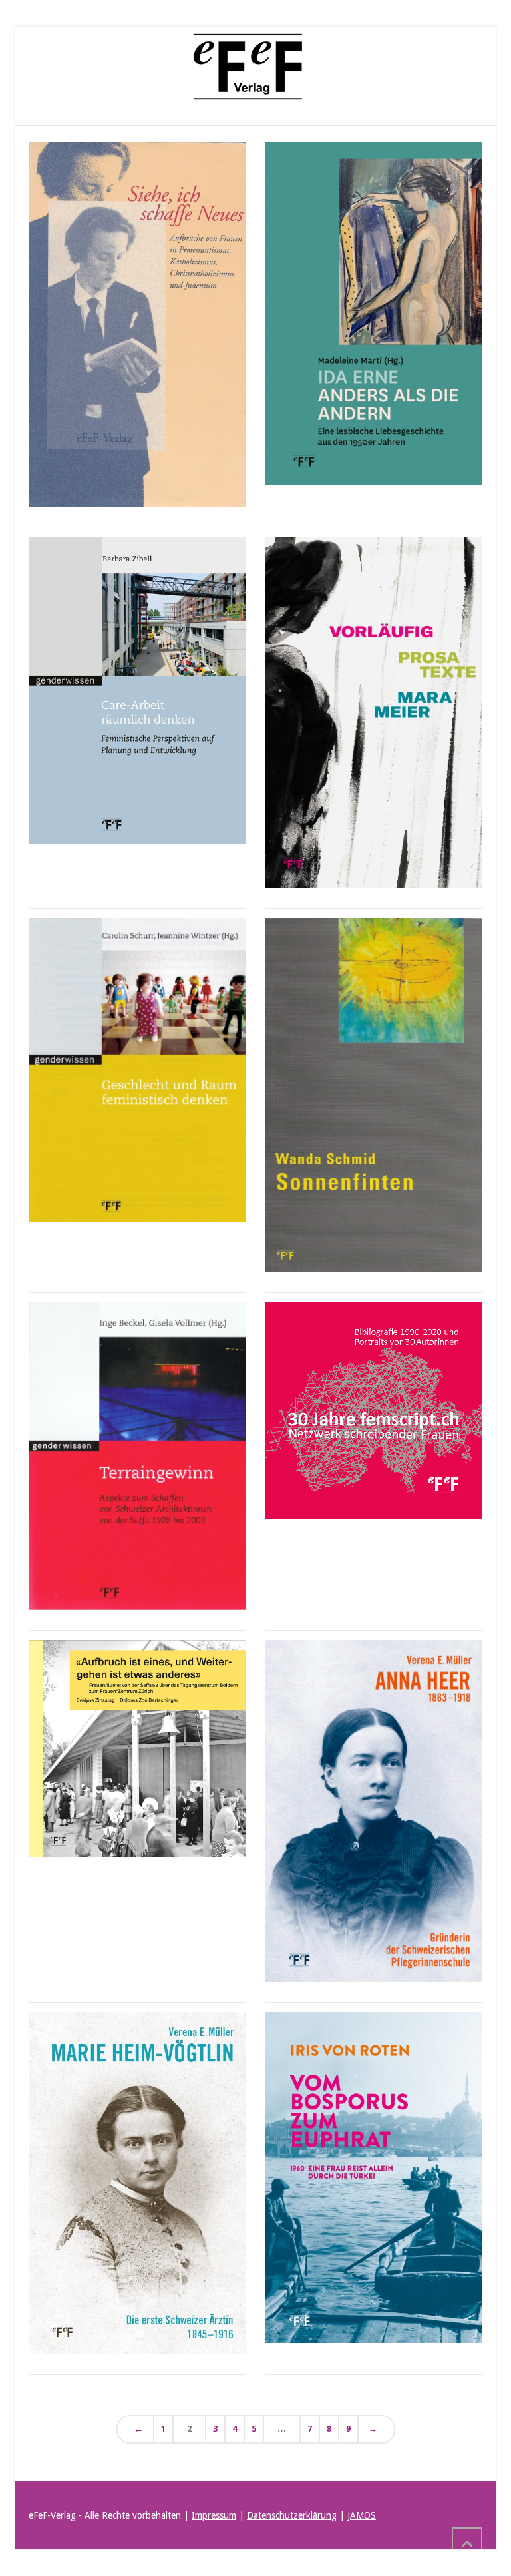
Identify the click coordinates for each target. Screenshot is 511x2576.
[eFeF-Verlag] (249, 67)
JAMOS (362, 2515)
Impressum (214, 2515)
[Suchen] (471, 67)
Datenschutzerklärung (292, 2515)
